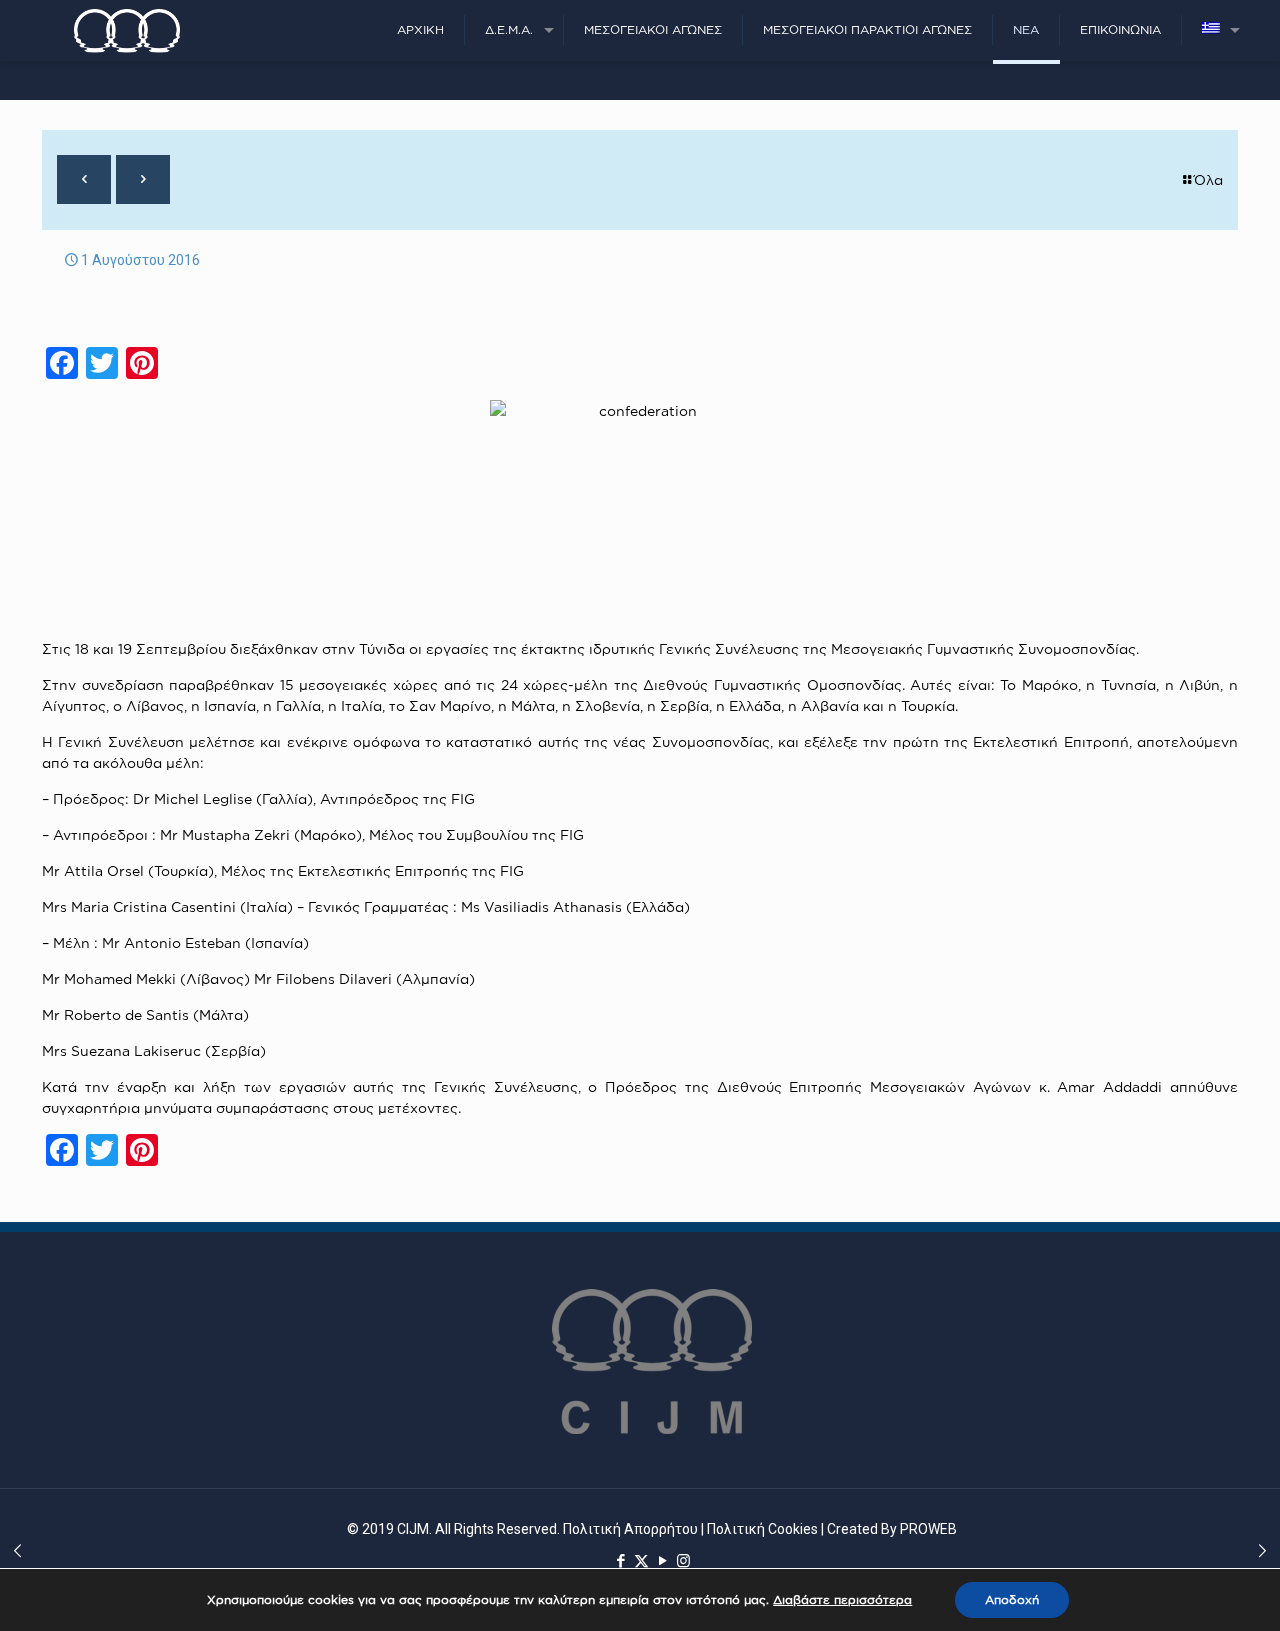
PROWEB (928, 1529)
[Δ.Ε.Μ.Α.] (127, 30)
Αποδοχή (1012, 1599)
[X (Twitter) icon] (641, 1561)
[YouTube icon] (662, 1561)
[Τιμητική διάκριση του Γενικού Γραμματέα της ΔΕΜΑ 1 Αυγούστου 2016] (1262, 1551)
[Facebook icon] (620, 1561)
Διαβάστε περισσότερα (842, 1599)
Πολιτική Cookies (762, 1529)
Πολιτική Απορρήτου (630, 1529)
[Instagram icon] (683, 1561)
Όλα (1208, 179)
